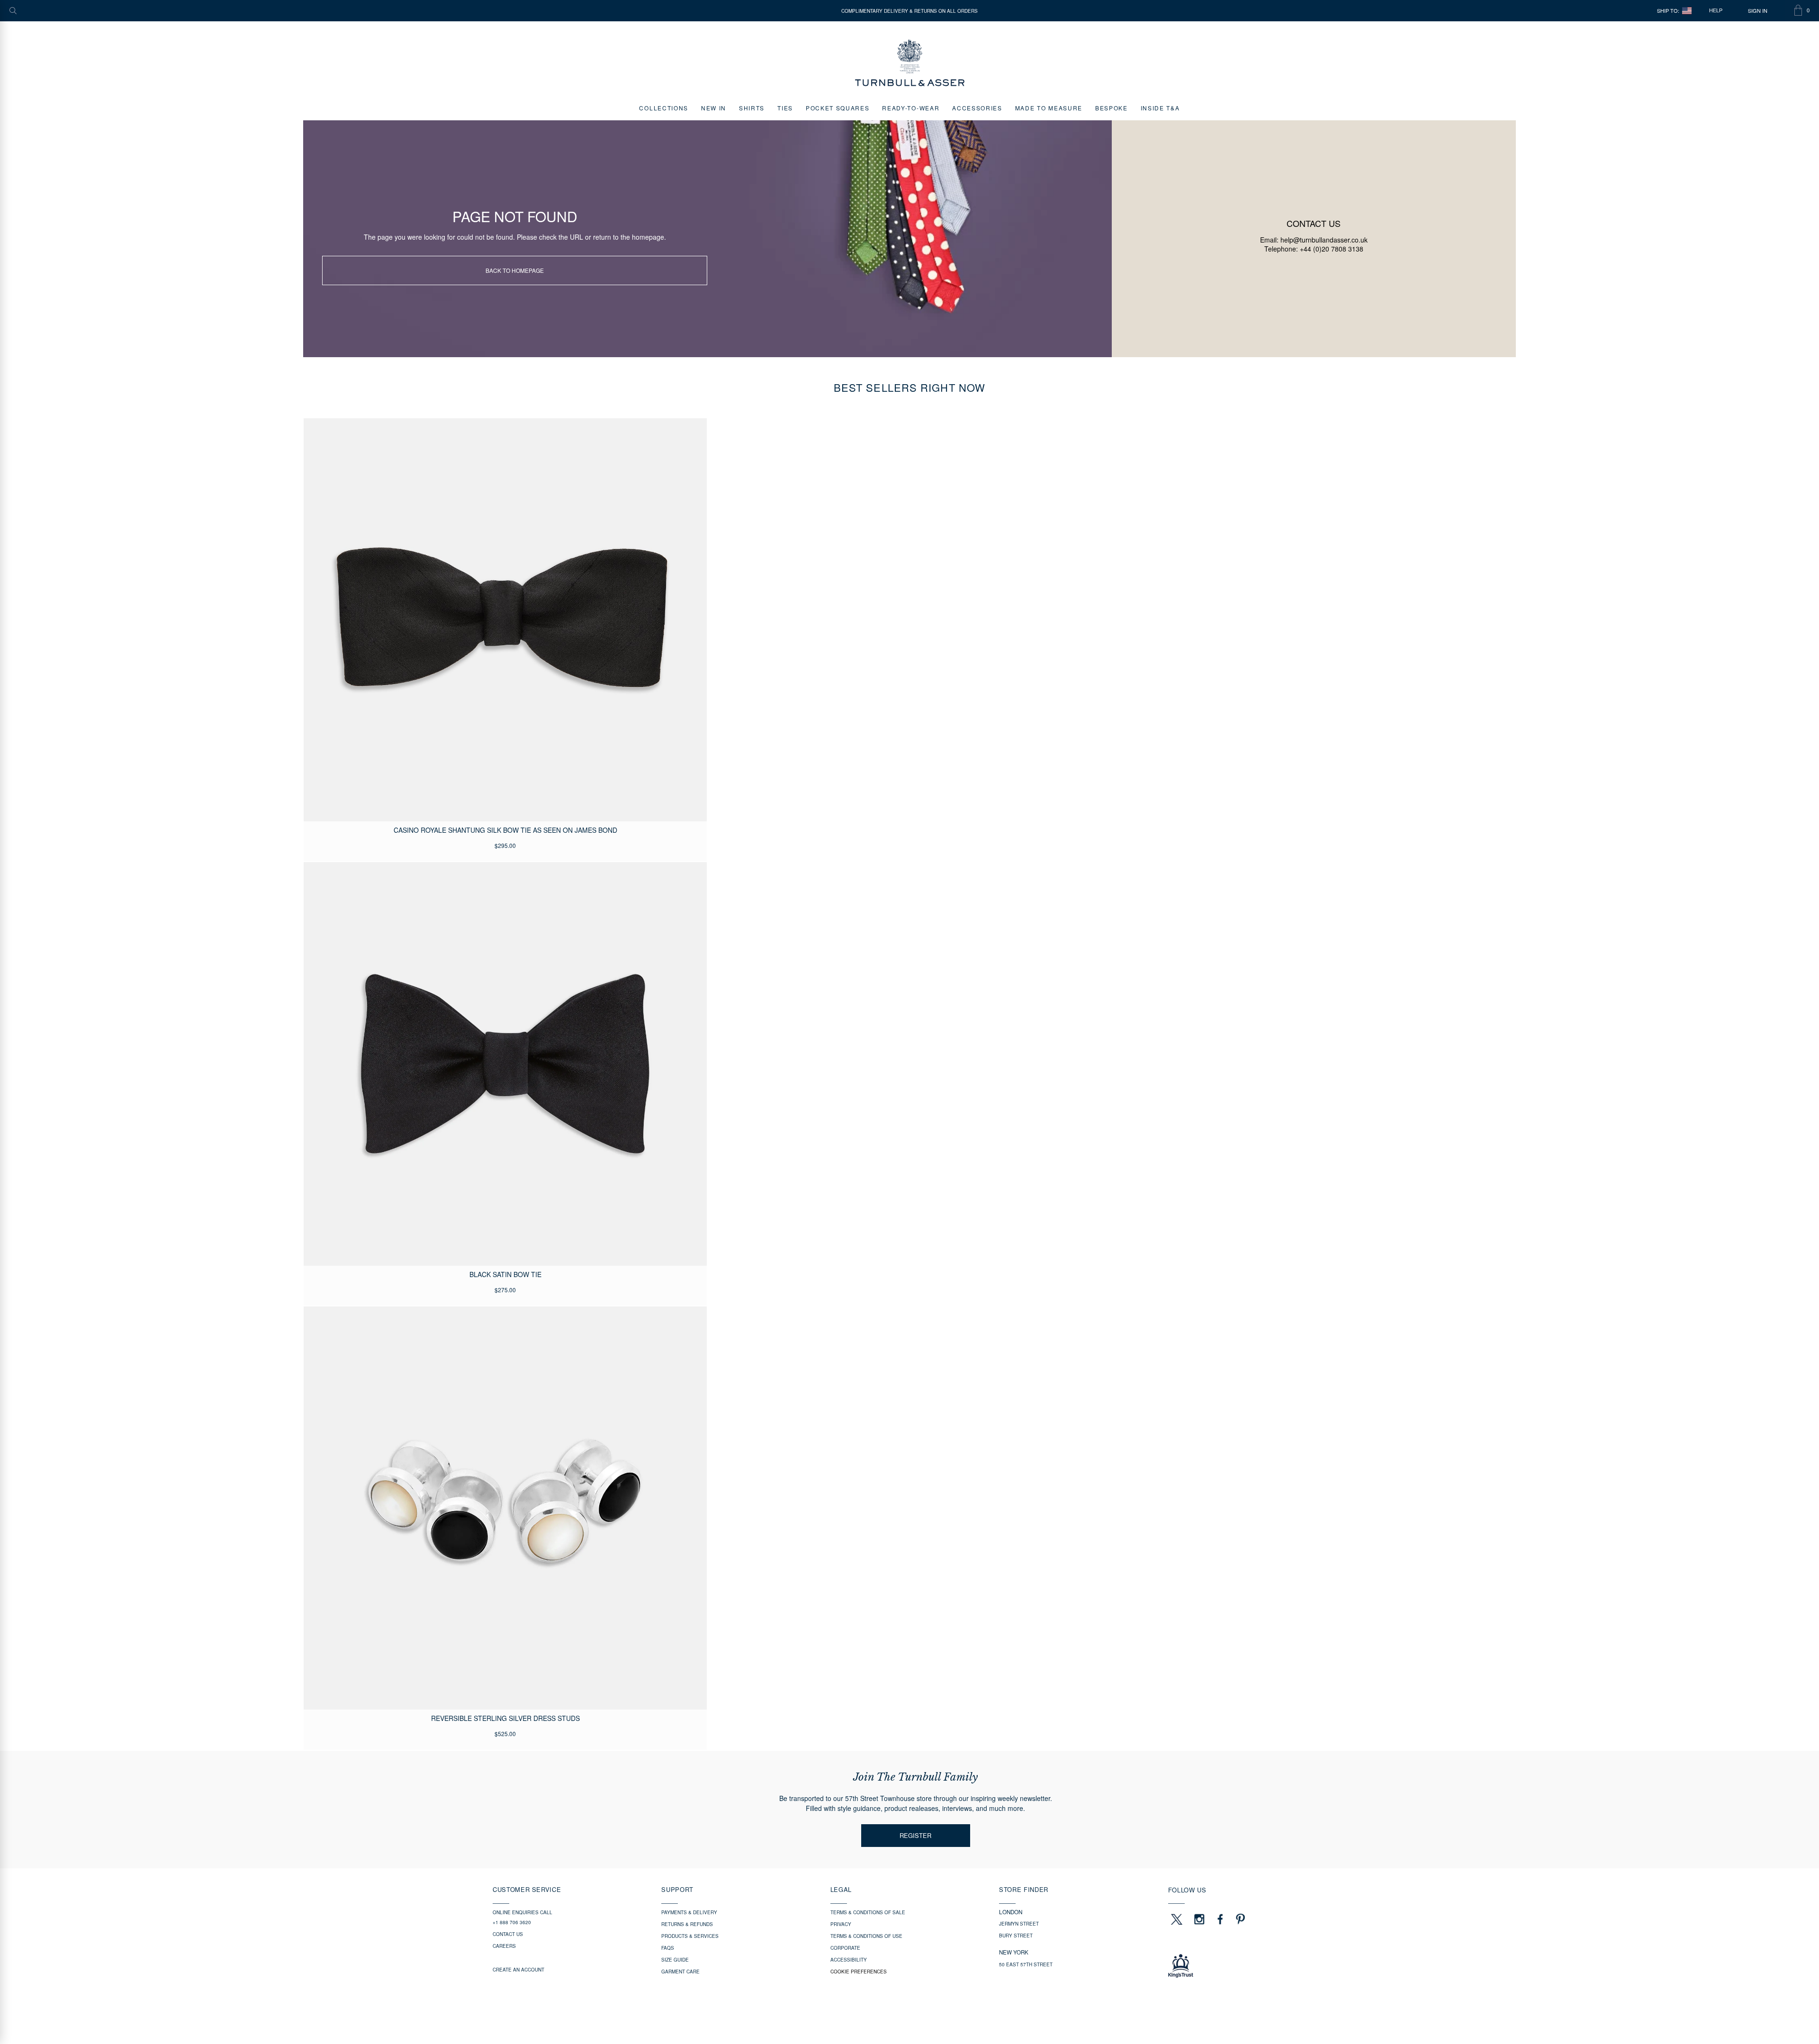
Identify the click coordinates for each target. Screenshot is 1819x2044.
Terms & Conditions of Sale (868, 1912)
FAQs (668, 1948)
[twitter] (1176, 1919)
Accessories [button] (977, 108)
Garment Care (680, 1972)
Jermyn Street (1019, 1924)
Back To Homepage (515, 270)
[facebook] (1220, 1919)
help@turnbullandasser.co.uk (1324, 240)
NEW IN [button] (714, 108)
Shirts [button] (752, 108)
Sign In (1758, 11)
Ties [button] (785, 108)
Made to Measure (1049, 108)
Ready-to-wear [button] (911, 108)
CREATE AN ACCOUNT (518, 1970)
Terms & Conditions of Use (866, 1936)
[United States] (1687, 11)
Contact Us (508, 1934)
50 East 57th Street (1026, 1964)
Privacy (841, 1924)
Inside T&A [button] (1160, 108)
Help (1716, 10)
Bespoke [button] (1112, 108)
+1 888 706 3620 (512, 1922)
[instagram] (1199, 1919)
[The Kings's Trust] (1247, 1966)
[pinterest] (1239, 1919)
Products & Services (690, 1936)
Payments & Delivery (689, 1912)
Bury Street (1016, 1936)
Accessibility (849, 1960)
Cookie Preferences (859, 1972)
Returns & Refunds (687, 1924)
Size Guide (675, 1960)
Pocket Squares (838, 108)
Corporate (845, 1948)
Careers (504, 1946)
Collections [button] (663, 108)
